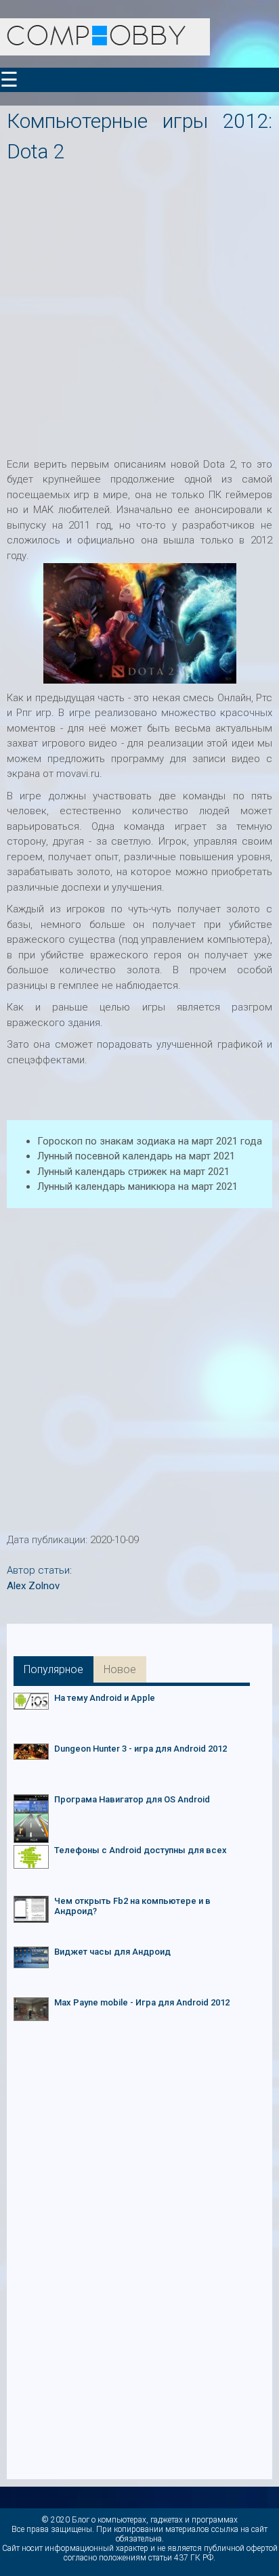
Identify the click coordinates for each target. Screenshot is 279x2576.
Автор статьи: (39, 1570)
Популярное (53, 1669)
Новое (120, 1669)
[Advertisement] (139, 306)
